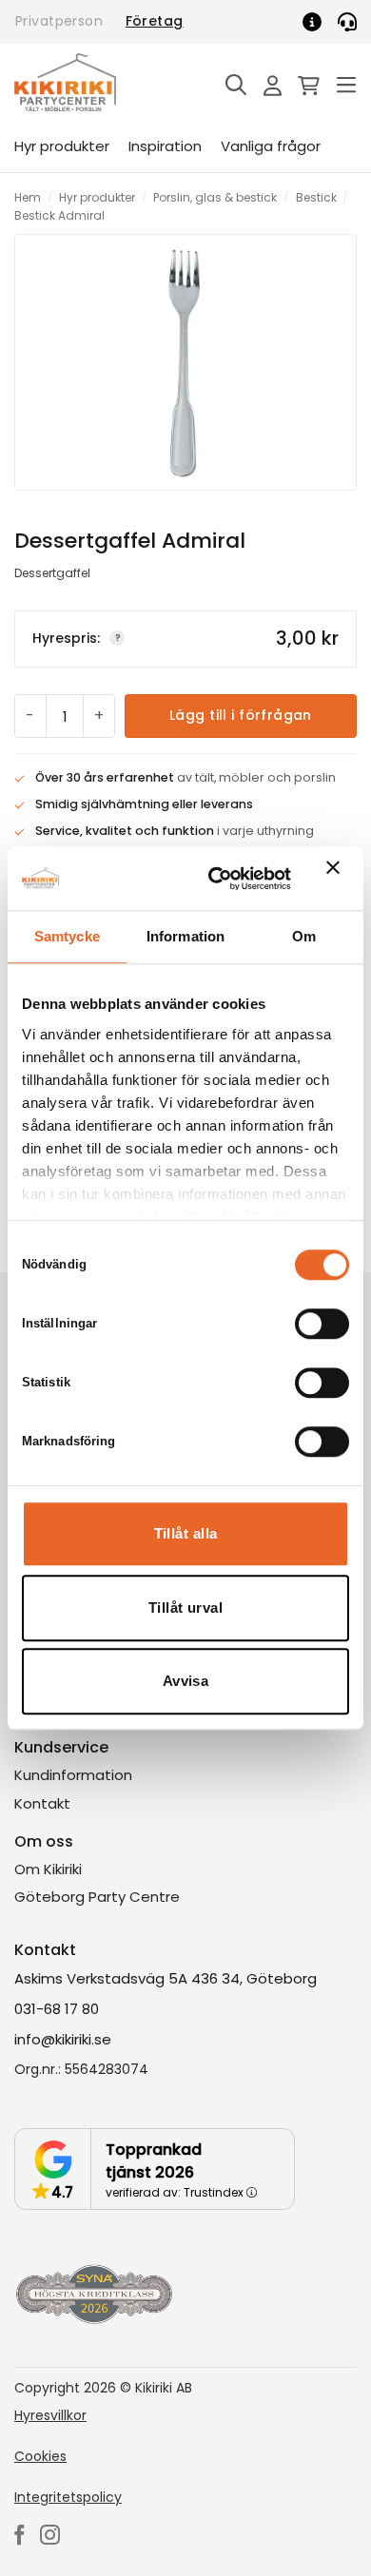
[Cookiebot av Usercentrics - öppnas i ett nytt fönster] (217, 879)
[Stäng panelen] (338, 879)
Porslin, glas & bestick (215, 197)
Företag (155, 21)
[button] (231, 86)
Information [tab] (185, 936)
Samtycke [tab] (67, 936)
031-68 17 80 (57, 2009)
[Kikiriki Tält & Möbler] (88, 82)
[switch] (322, 1324)
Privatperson (59, 21)
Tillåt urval (185, 1608)
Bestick (316, 197)
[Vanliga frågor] (319, 22)
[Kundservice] (347, 22)
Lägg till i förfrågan (241, 715)
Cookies (40, 2456)
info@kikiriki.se (63, 2039)
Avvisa (186, 1681)
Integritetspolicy (68, 2497)
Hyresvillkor (50, 2415)
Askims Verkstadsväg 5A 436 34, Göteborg (166, 1978)
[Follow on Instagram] (50, 2537)
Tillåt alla (186, 1533)
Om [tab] (304, 936)
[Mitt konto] (267, 87)
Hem (28, 197)
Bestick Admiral (59, 215)
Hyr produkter (62, 146)
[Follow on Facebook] (20, 2537)
